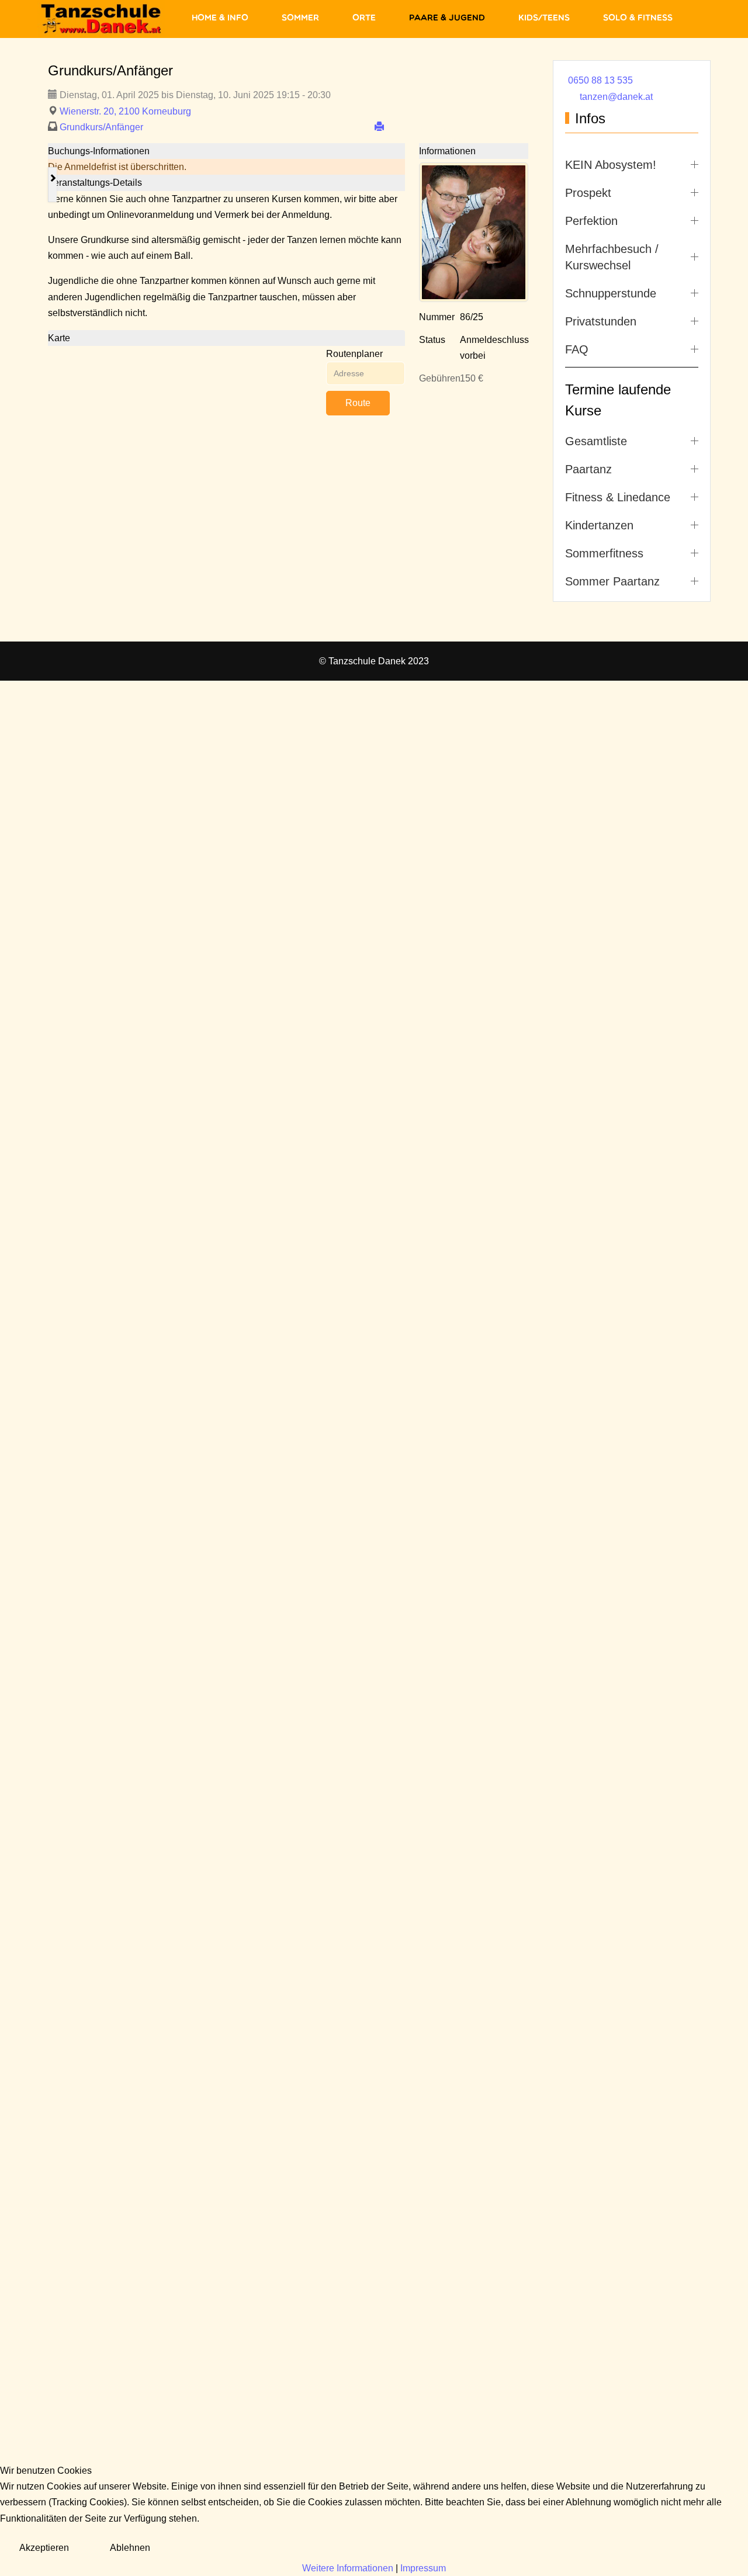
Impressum (423, 2568)
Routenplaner (354, 354)
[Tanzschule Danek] (101, 19)
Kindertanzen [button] (599, 525)
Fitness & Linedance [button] (618, 497)
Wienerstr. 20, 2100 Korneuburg (125, 111)
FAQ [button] (577, 349)
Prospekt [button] (588, 193)
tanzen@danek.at (616, 97)
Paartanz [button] (588, 469)
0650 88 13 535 (600, 80)
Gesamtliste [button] (596, 441)
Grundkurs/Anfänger (101, 127)
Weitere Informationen (348, 2568)
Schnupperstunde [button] (611, 293)
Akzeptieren (44, 2548)
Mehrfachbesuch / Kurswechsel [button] (612, 257)
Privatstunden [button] (601, 321)
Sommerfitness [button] (604, 553)
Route (358, 403)
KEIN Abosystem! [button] (611, 165)
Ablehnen (130, 2548)
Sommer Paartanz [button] (612, 581)
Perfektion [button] (591, 221)
